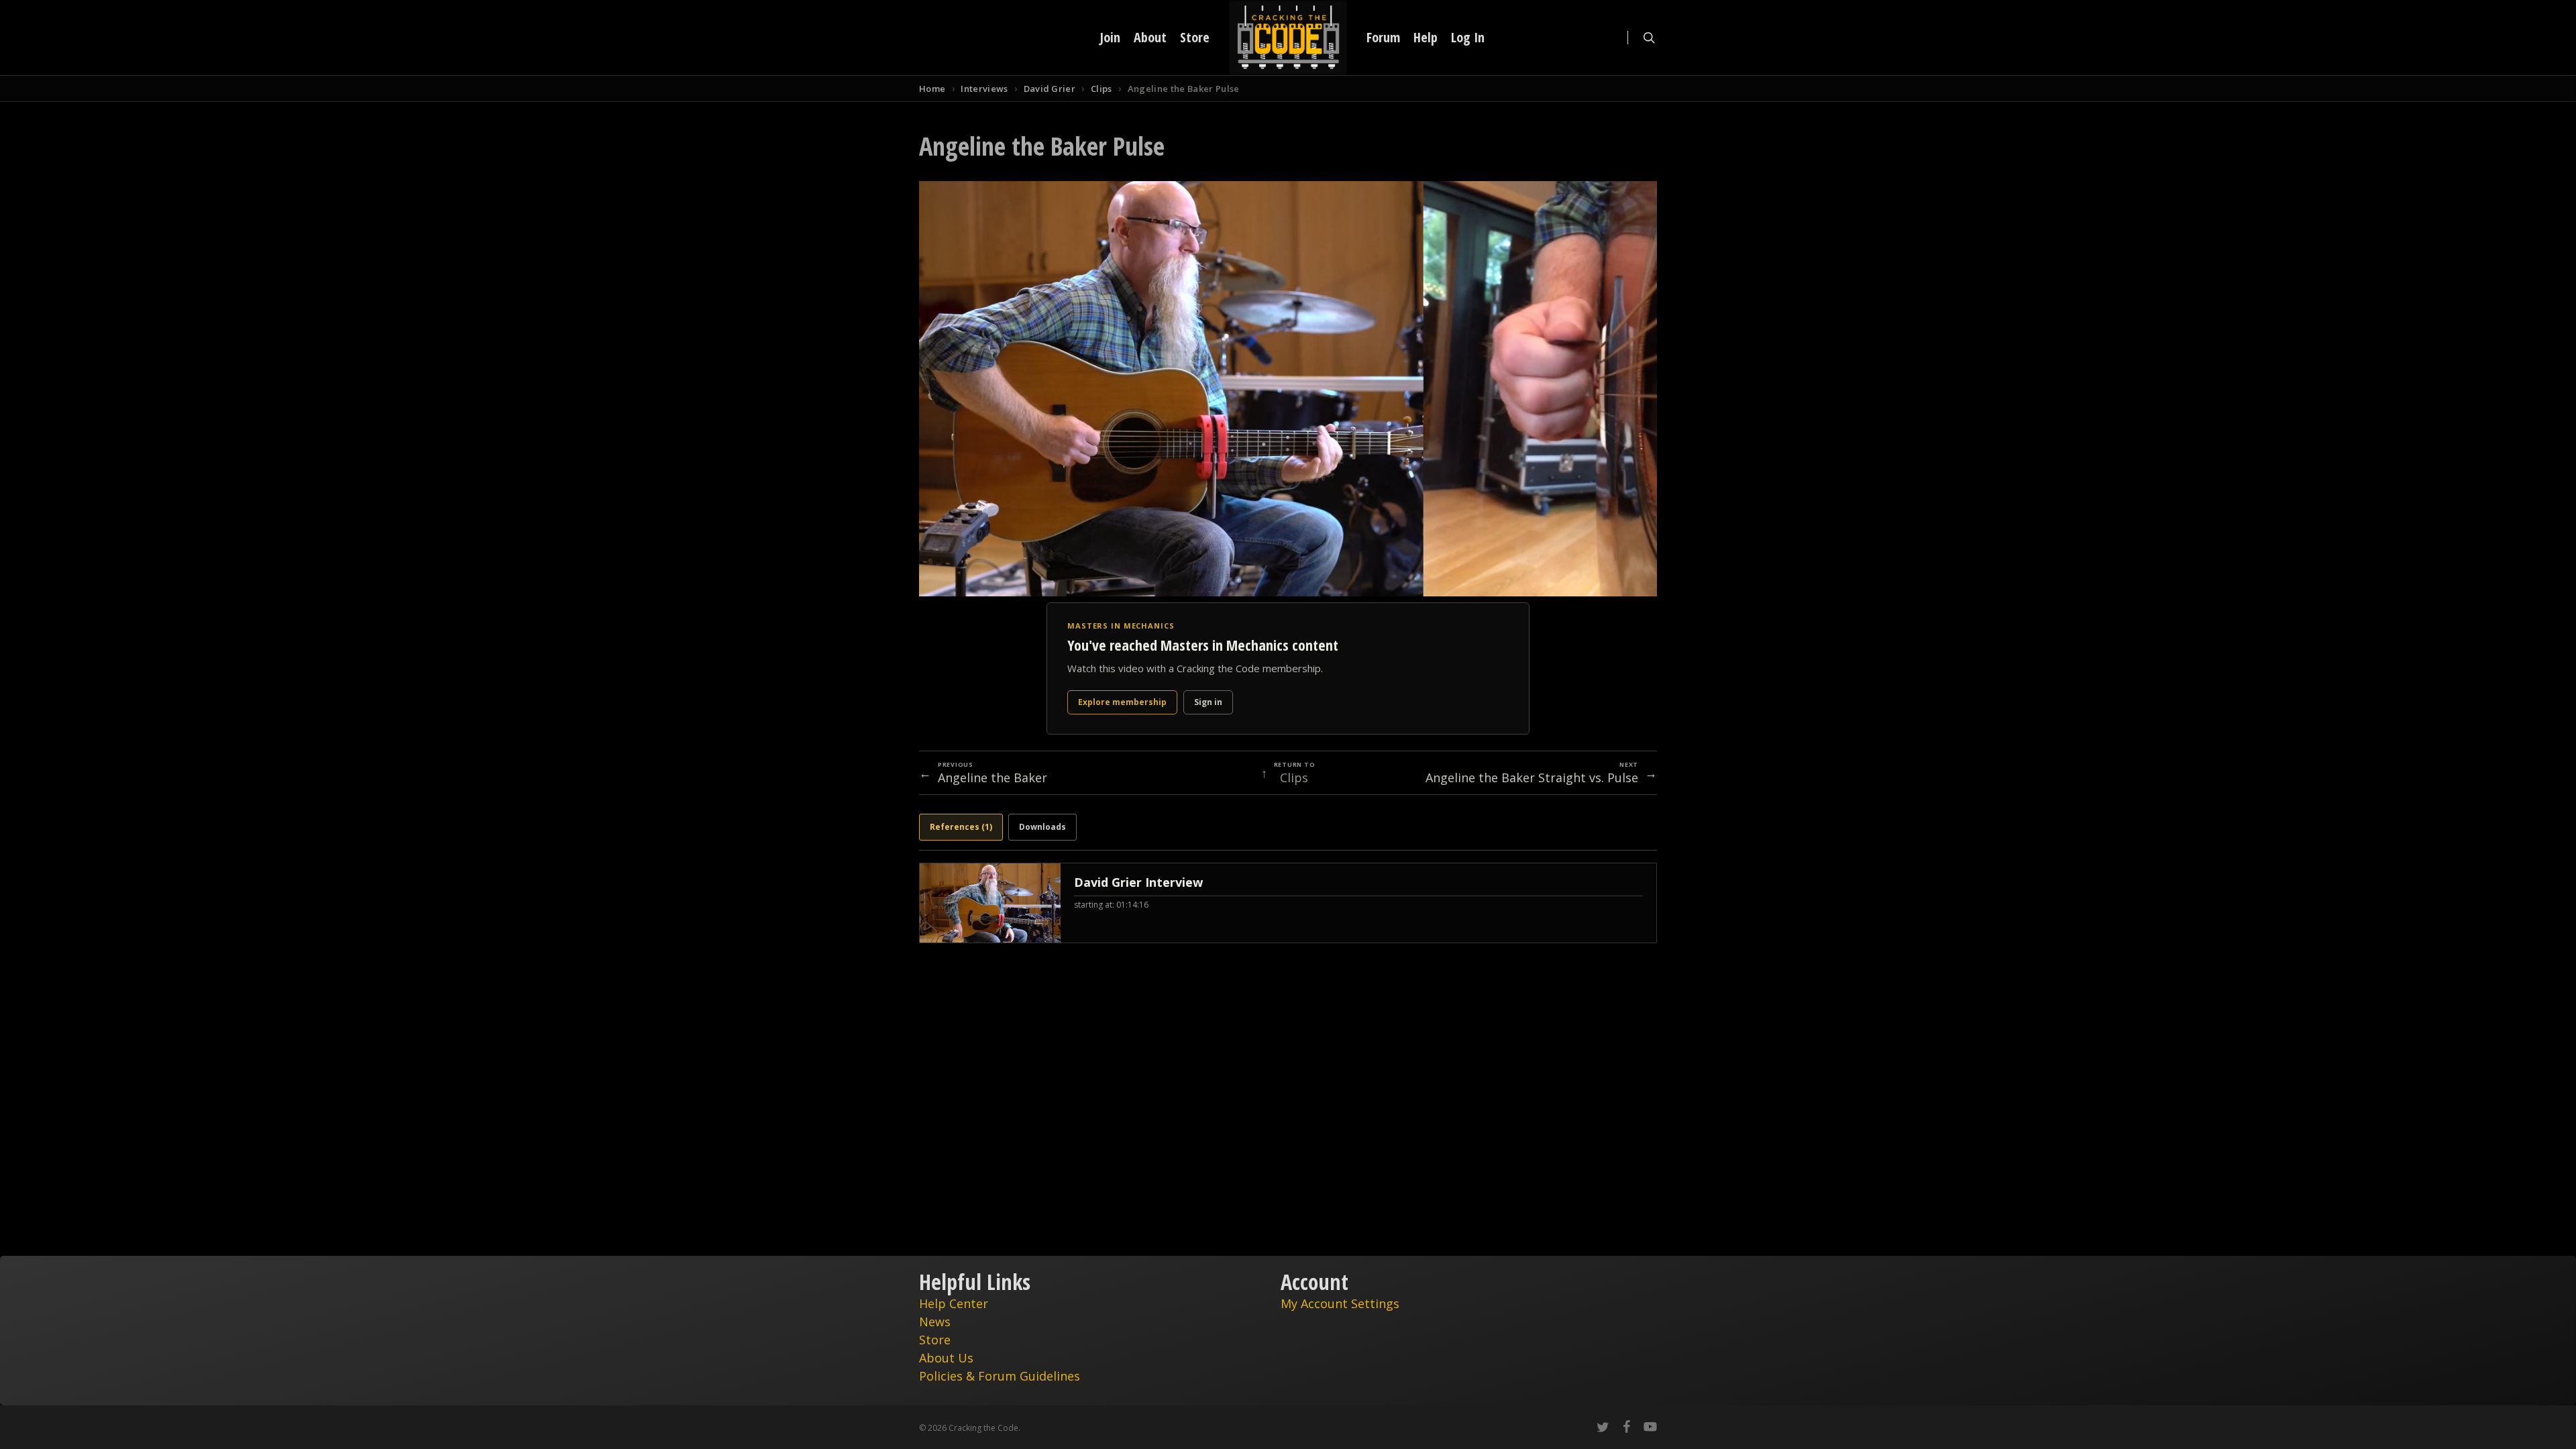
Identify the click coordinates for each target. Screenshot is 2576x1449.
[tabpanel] (1288, 903)
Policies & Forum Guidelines (1000, 1376)
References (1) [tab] (961, 827)
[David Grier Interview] (1288, 903)
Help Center (954, 1303)
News (935, 1322)
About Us (946, 1358)
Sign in (1208, 702)
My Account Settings (1340, 1303)
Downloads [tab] (1042, 827)
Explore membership (1122, 702)
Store (935, 1340)
